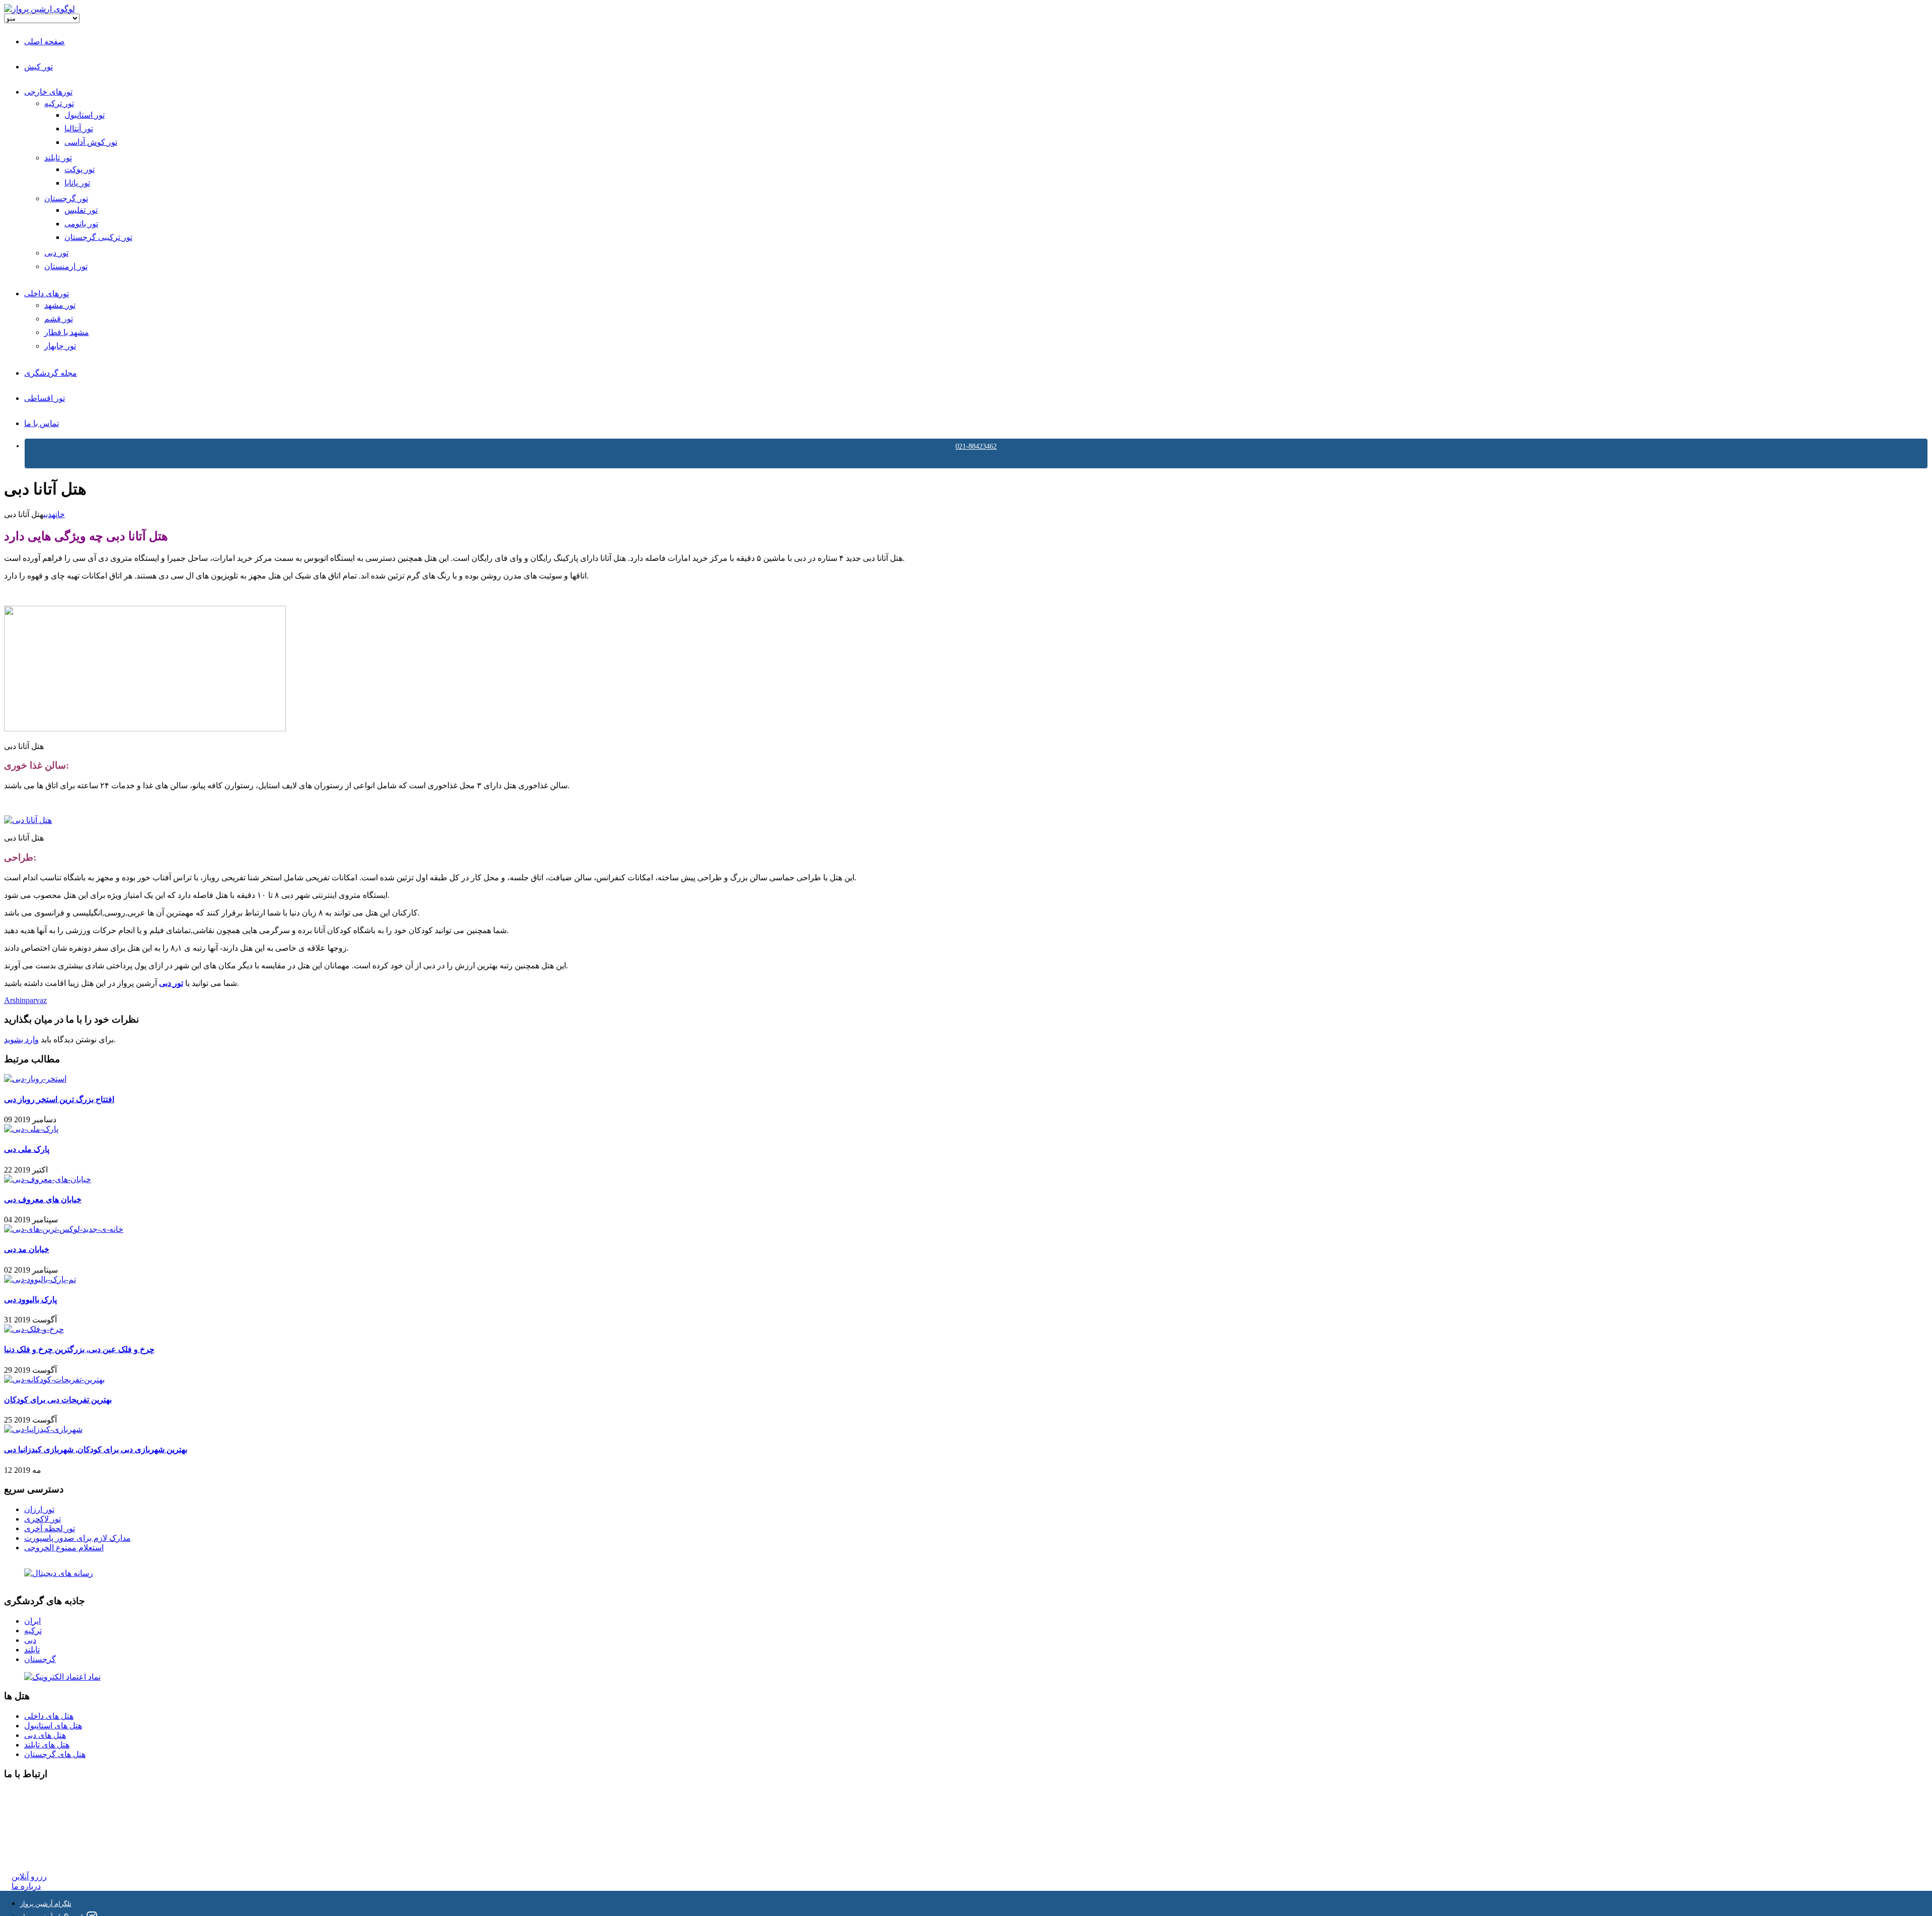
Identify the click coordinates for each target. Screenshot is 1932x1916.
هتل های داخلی (49, 1716)
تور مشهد (60, 305)
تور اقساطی (45, 398)
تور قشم (59, 319)
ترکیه (33, 1631)
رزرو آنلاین (29, 1877)
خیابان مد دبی (27, 1249)
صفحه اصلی (45, 41)
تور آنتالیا (79, 129)
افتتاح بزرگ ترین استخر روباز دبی (59, 1099)
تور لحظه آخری (50, 1528)
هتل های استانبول (53, 1726)
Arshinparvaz (25, 1000)
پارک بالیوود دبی (30, 1300)
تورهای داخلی (47, 294)
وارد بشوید (21, 1039)
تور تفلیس (81, 210)
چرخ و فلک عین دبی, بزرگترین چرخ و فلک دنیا (79, 1349)
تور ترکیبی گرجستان (98, 237)
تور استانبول (85, 115)
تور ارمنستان (66, 266)
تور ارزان (39, 1509)
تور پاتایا (77, 183)
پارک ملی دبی (27, 1149)
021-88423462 (976, 446)
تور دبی (56, 253)
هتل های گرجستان (55, 1754)
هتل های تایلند (47, 1745)
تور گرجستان (66, 198)
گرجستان (40, 1659)
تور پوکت (79, 169)
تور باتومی (81, 224)
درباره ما (26, 1886)
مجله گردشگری (51, 373)
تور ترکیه (59, 103)
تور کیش (38, 67)
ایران (32, 1621)
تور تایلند (58, 158)
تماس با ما (42, 423)
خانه (58, 514)
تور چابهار (60, 346)
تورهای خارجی (48, 92)
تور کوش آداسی (91, 142)
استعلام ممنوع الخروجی (64, 1548)
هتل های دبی (45, 1735)
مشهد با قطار (67, 332)
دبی (48, 514)
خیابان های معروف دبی (43, 1199)
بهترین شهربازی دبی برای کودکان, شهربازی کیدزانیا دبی (96, 1449)
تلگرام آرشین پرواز (46, 1904)
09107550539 (34, 1839)
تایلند (32, 1650)
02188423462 (34, 1794)
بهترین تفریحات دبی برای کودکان (58, 1400)
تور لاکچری (43, 1519)
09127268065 (34, 1830)
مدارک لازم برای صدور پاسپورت (77, 1538)
